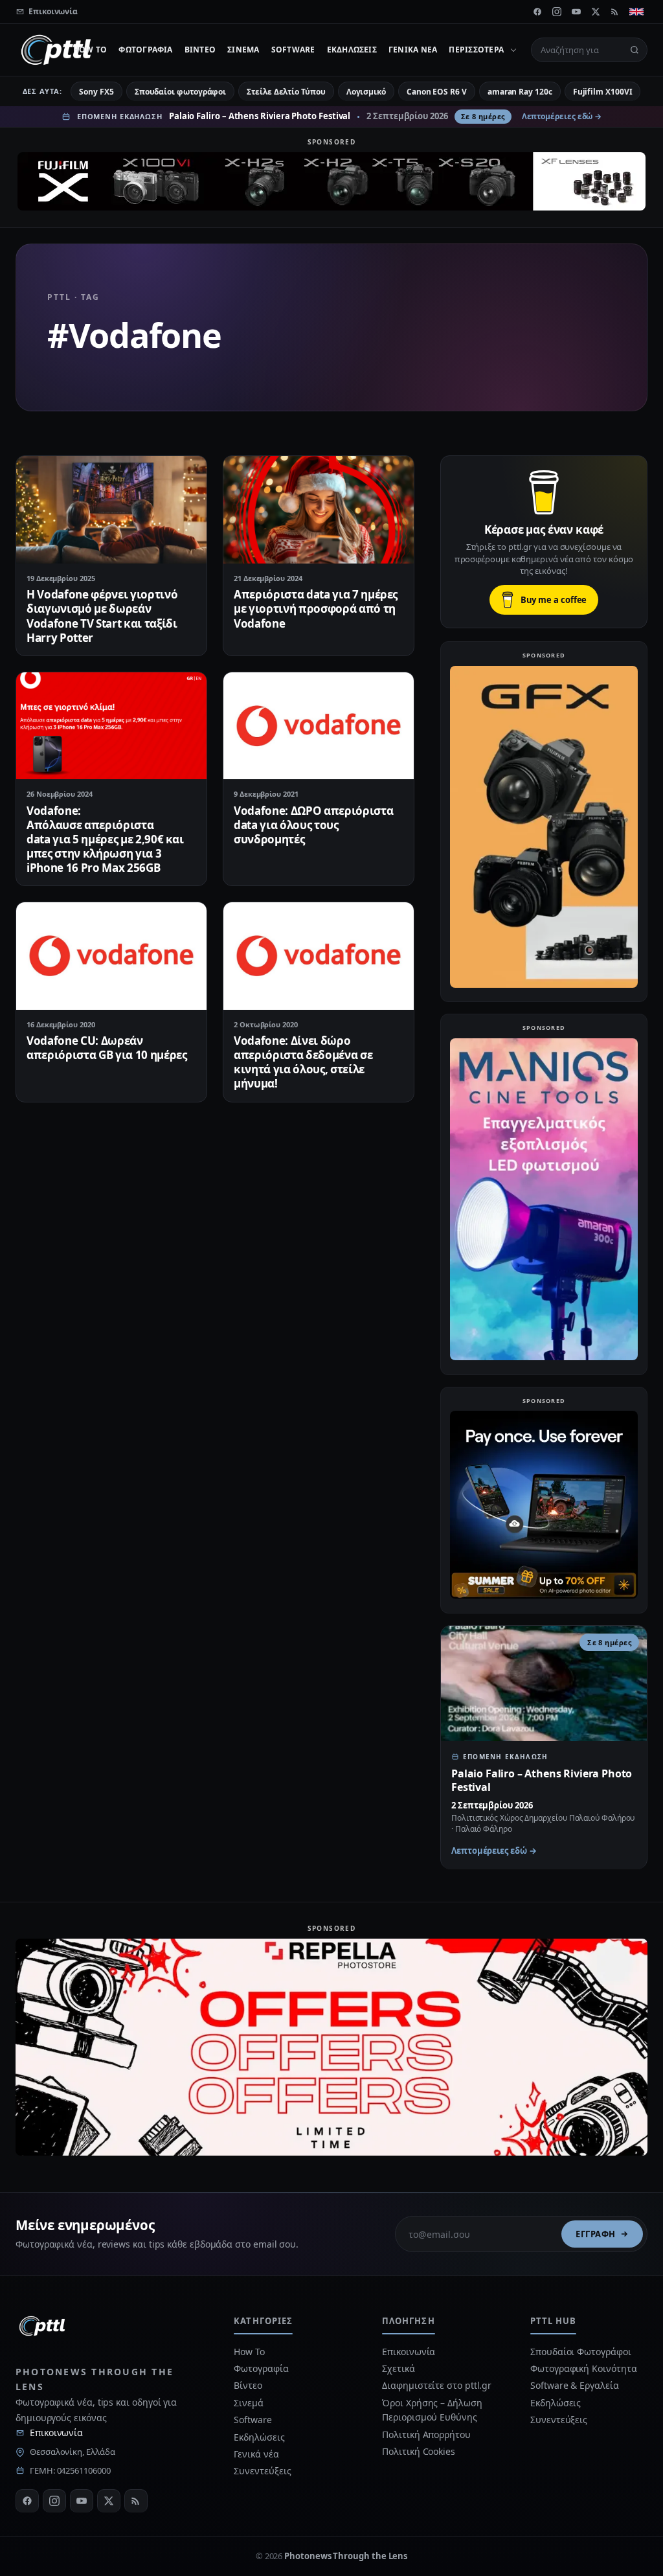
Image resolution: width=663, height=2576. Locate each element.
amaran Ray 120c (520, 92)
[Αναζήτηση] (635, 50)
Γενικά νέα (413, 50)
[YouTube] (576, 12)
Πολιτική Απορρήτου (427, 2434)
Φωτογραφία (145, 50)
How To (90, 50)
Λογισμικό (366, 92)
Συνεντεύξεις (262, 2471)
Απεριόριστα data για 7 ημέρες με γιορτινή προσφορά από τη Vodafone (316, 609)
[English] (636, 12)
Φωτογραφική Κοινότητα (583, 2368)
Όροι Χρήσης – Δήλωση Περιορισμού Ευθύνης (432, 2410)
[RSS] (615, 12)
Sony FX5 (96, 92)
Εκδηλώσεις (352, 50)
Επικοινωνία (56, 2433)
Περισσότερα (476, 50)
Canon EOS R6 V (437, 92)
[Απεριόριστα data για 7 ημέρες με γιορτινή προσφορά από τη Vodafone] (319, 509)
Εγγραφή (596, 2234)
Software (293, 50)
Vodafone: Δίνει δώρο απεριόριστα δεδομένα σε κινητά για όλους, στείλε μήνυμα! (303, 1062)
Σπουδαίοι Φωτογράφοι (580, 2352)
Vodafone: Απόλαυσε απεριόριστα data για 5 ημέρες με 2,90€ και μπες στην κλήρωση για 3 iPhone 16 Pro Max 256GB (105, 839)
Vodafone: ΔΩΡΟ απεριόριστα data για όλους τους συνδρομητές (313, 825)
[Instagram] (557, 12)
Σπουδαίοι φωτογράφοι (180, 92)
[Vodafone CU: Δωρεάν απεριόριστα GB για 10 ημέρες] (111, 956)
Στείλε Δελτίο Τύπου (286, 92)
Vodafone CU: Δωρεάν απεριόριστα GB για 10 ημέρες (107, 1048)
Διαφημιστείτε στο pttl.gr (437, 2385)
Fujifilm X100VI (603, 92)
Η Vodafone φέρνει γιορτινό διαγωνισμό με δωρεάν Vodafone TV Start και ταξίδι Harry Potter (102, 616)
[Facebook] (537, 12)
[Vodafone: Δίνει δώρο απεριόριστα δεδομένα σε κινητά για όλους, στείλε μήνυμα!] (319, 956)
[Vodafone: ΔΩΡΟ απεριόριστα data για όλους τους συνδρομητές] (319, 726)
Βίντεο (200, 50)
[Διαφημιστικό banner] (331, 181)
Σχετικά (398, 2368)
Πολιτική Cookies (419, 2451)
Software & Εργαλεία (574, 2385)
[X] (596, 12)
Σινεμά (243, 50)
